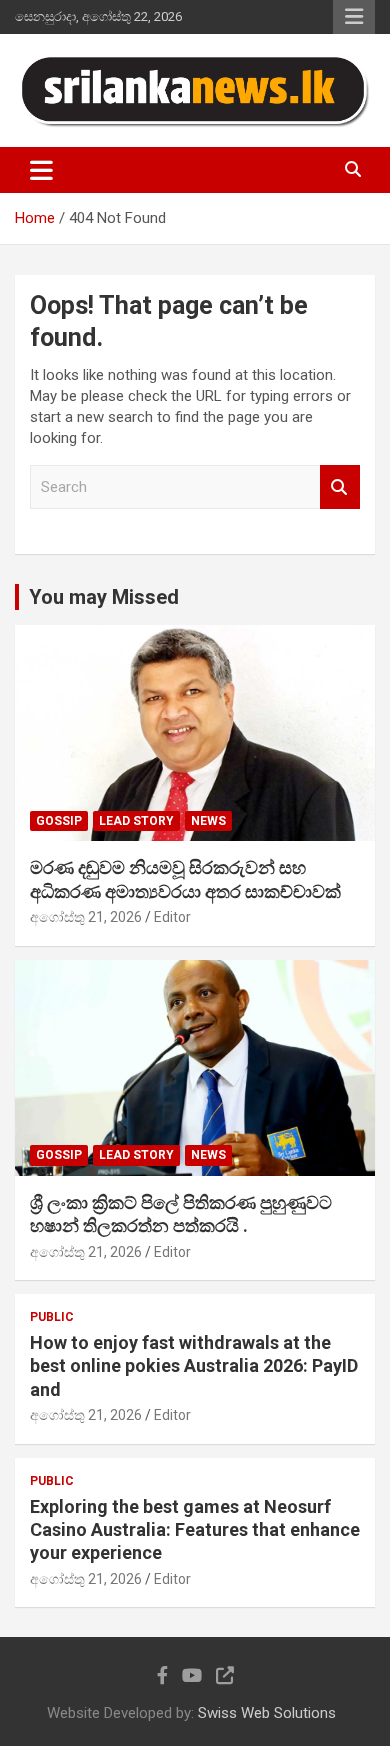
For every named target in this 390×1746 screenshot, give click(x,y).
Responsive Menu (354, 17)
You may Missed (104, 597)
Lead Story (136, 821)
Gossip (59, 821)
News (208, 821)
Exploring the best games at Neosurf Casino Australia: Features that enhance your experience (195, 1530)
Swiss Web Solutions (267, 1713)
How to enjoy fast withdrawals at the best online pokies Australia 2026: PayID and (194, 1366)
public (52, 1317)
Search (340, 487)
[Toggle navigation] (41, 170)
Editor (172, 917)
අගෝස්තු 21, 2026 (86, 917)
